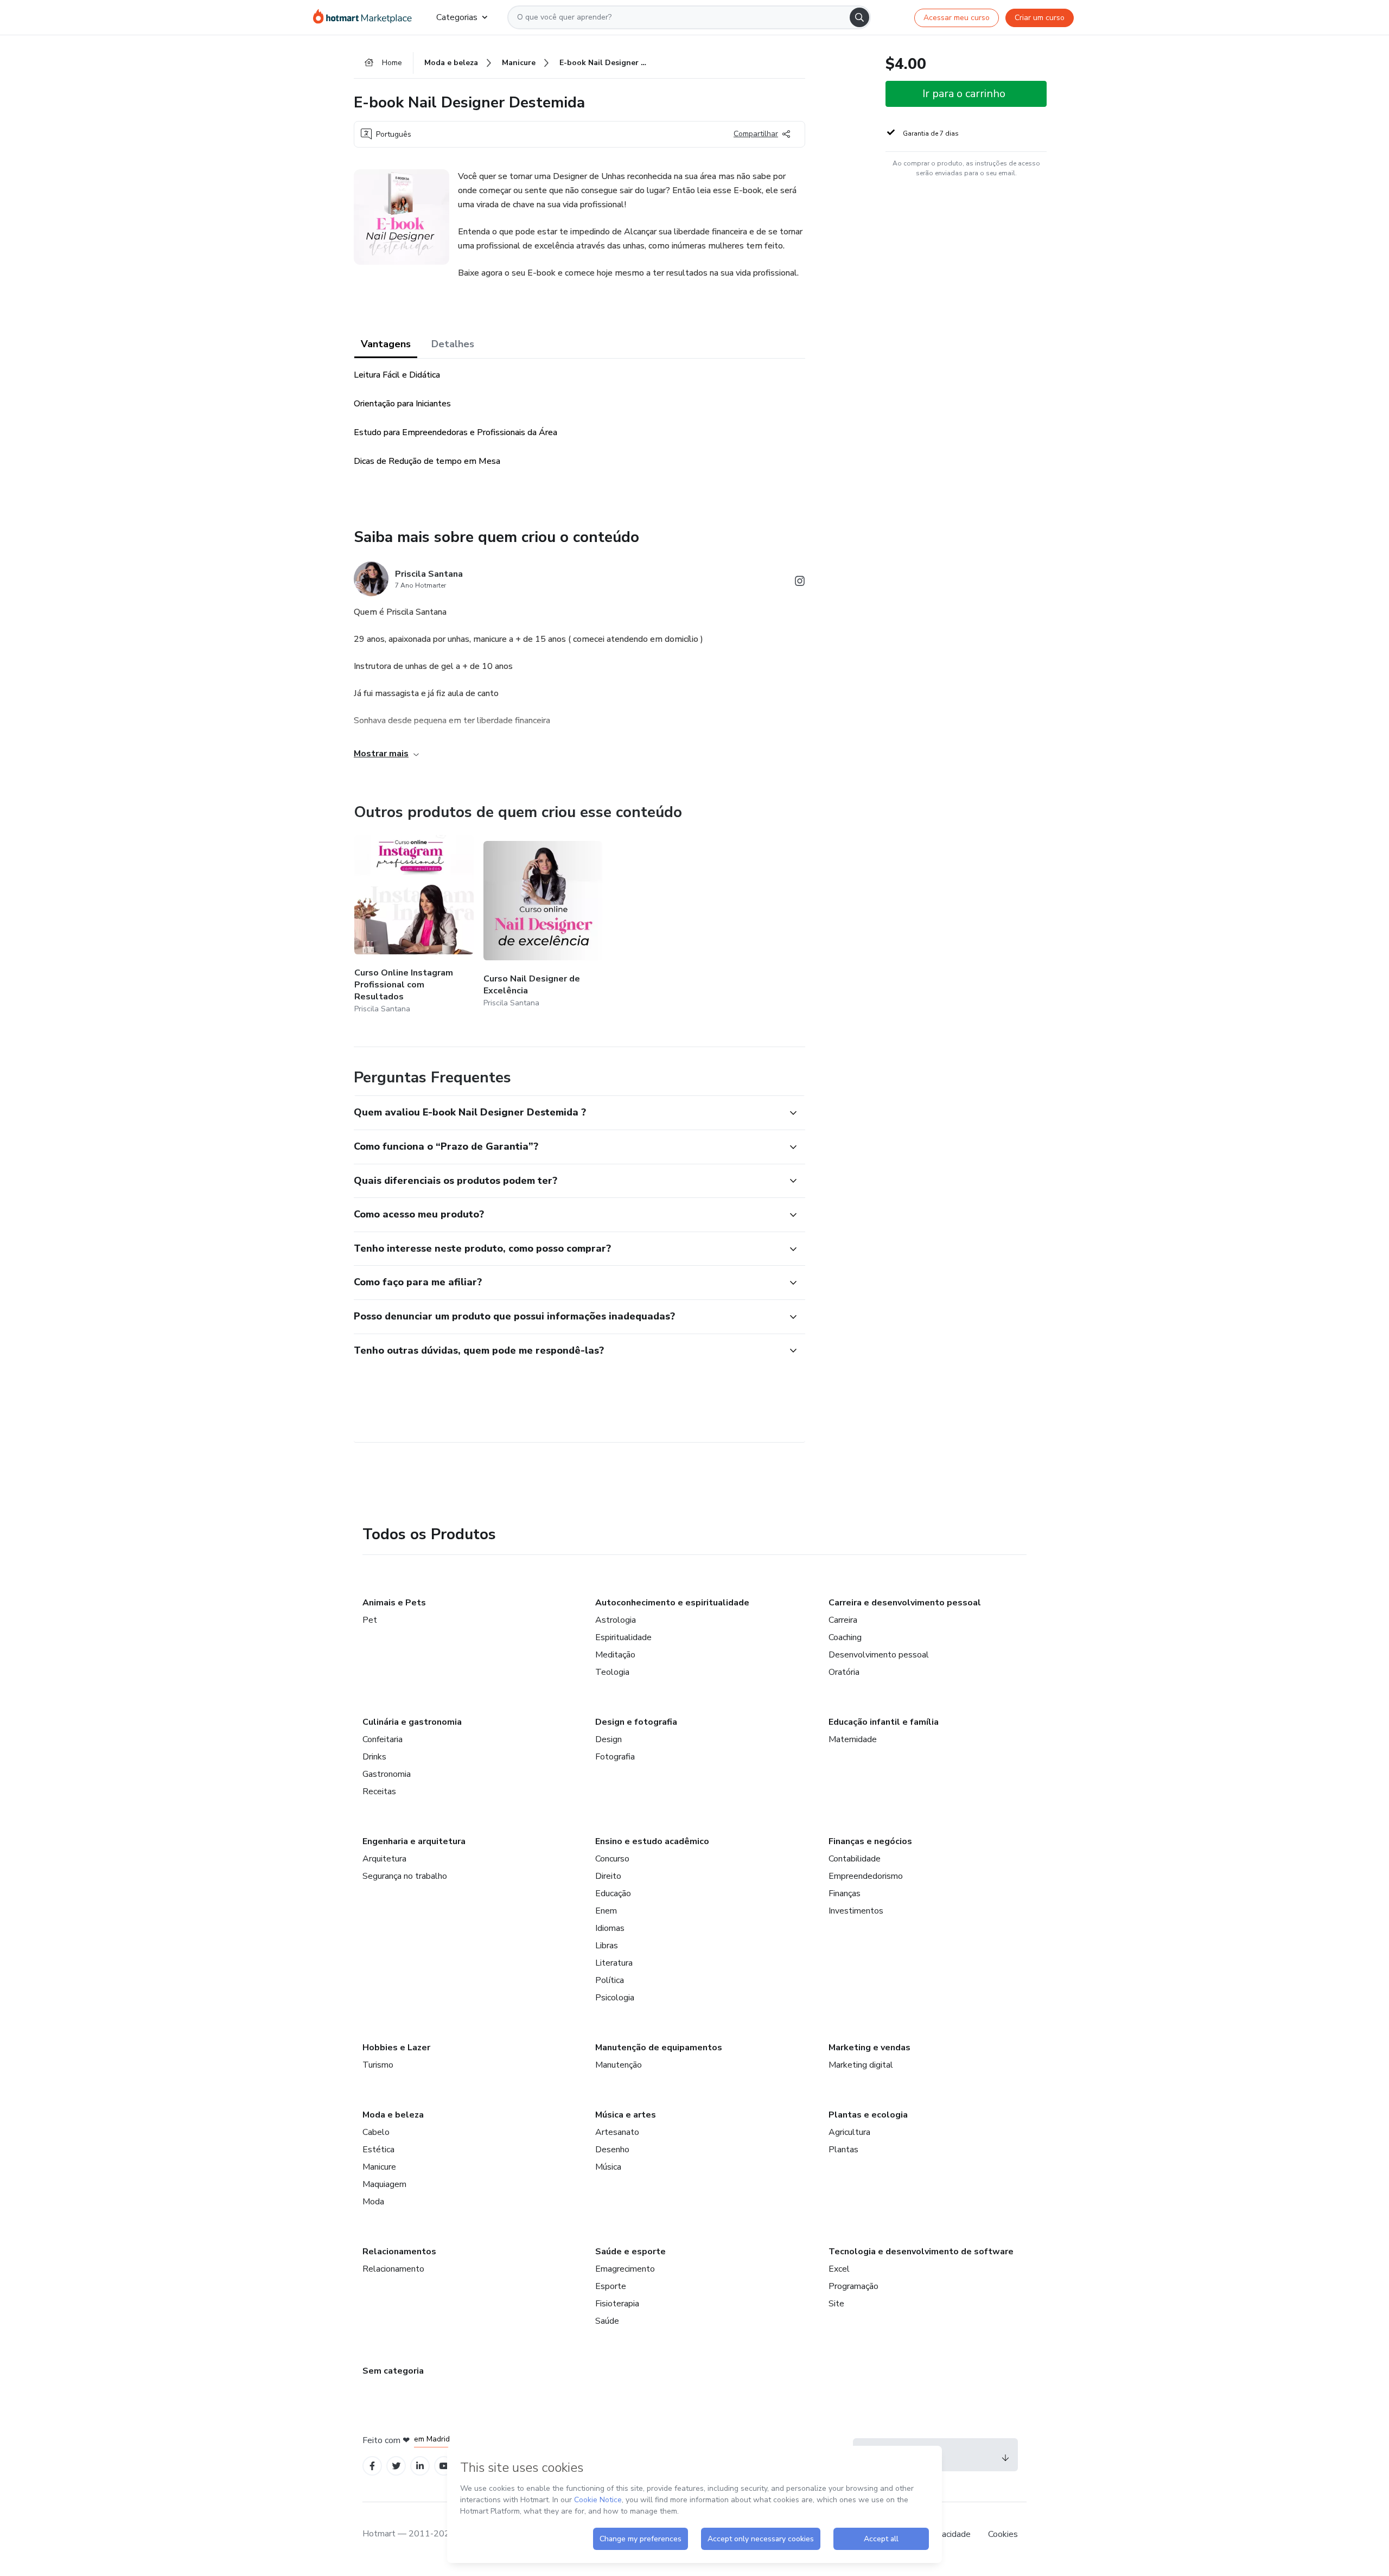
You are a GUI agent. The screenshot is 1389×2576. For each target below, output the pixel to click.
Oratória (844, 1672)
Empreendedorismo (866, 1876)
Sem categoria (393, 2371)
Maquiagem (384, 2184)
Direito (608, 1876)
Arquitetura (384, 1859)
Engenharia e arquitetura (414, 1841)
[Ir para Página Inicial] (366, 17)
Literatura (614, 1963)
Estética (378, 2150)
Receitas (379, 1791)
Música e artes (626, 2115)
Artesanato (617, 2132)
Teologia (612, 1672)
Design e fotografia (636, 1722)
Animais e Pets (394, 1603)
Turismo (378, 2065)
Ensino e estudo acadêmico (652, 1841)
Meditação (615, 1655)
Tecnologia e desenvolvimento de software (921, 2252)
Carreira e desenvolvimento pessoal (905, 1603)
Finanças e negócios (870, 1841)
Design (609, 1739)
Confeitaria (383, 1739)
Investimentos (856, 1911)
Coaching (845, 1637)
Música (608, 2167)
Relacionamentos (399, 2252)
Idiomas (610, 1928)
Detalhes (453, 344)
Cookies (1003, 2534)
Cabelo (376, 2132)
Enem (606, 1911)
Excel (839, 2269)
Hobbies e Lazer (396, 2048)
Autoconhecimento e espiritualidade (672, 1603)
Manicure (379, 2167)
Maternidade (853, 1739)
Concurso (612, 1859)
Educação (613, 1893)
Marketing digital (861, 2065)
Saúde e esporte (630, 2252)
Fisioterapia (617, 2304)
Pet (370, 1620)
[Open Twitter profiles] (396, 2466)
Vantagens (386, 344)
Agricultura (849, 2132)
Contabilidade (855, 1859)
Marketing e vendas (869, 2048)
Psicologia (615, 1998)
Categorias (457, 17)
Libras (607, 1946)
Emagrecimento (625, 2269)
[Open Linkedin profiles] (420, 2466)
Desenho (612, 2150)
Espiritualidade (623, 1637)
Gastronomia (387, 1774)
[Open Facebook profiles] (372, 2466)
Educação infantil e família (884, 1722)
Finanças (845, 1893)
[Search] (859, 17)
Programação (853, 2286)
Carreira (843, 1620)
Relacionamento (393, 2269)
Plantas (843, 2150)
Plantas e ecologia (868, 2115)
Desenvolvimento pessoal (879, 1655)
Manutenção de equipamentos (659, 2048)
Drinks (374, 1757)
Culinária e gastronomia (412, 1722)
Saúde (607, 2321)
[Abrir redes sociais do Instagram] (800, 583)
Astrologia (616, 1620)
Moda (373, 2202)
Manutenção (619, 2065)
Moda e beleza (393, 2115)
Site (836, 2304)
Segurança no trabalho (405, 1876)
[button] (568, 1113)
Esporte (611, 2286)
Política (610, 1980)
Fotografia (615, 1757)
